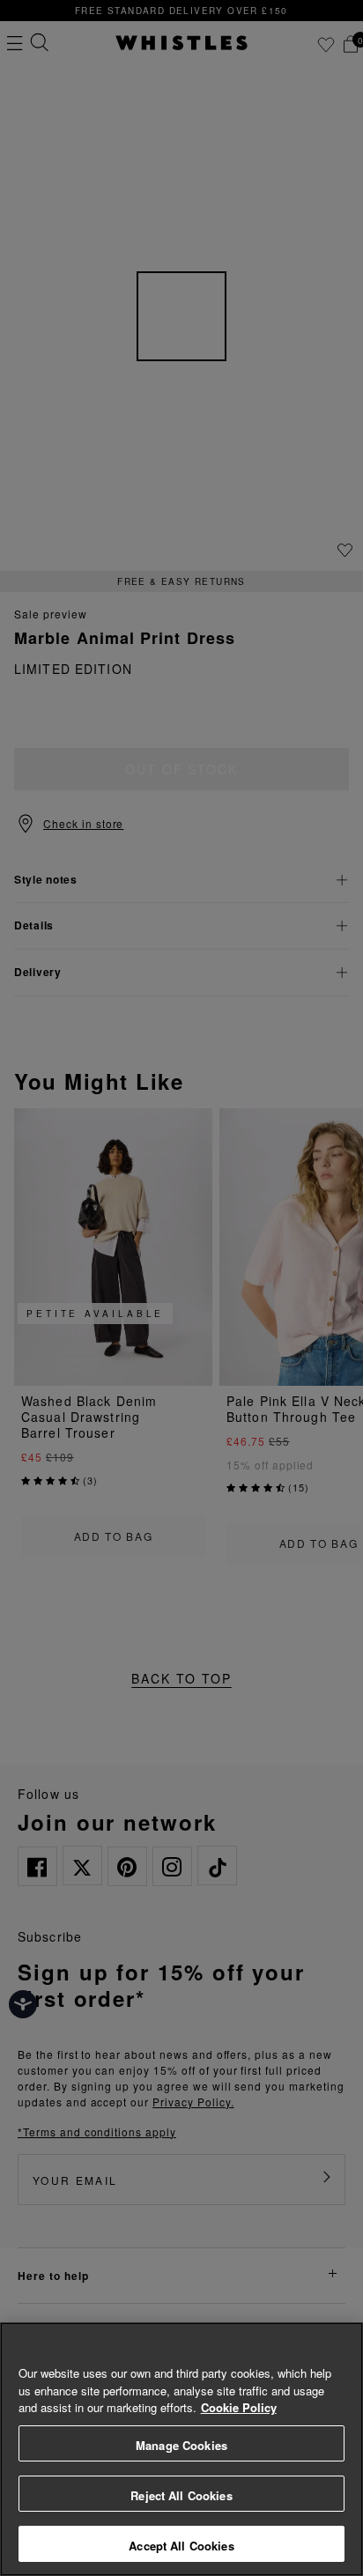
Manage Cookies (181, 2445)
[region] (181, 2449)
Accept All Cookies (181, 2546)
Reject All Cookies (181, 2495)
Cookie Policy (239, 2407)
